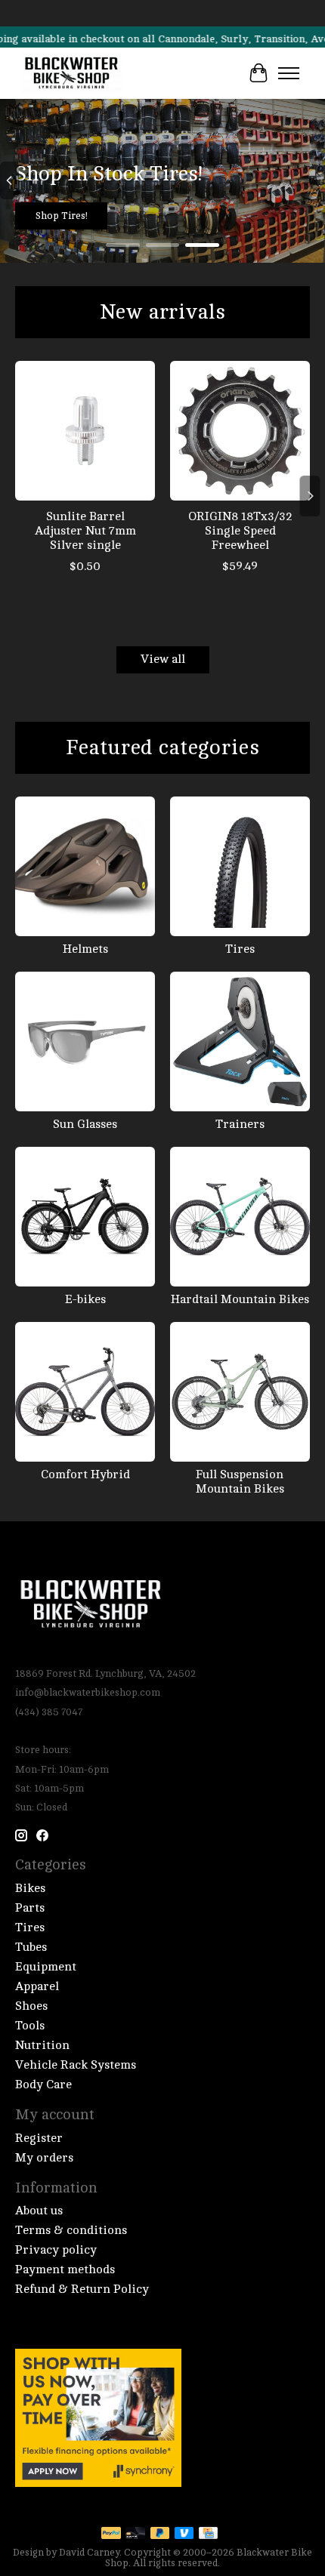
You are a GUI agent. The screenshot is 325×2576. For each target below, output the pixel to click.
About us (39, 2211)
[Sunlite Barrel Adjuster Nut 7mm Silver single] (85, 431)
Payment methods (65, 2269)
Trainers (240, 1124)
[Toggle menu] (289, 73)
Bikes (30, 1888)
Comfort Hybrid (85, 1474)
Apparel (37, 1986)
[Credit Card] (208, 2534)
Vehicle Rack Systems (76, 2065)
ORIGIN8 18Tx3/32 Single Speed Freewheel (240, 531)
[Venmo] (184, 2534)
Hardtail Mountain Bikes (240, 1299)
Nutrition (42, 2045)
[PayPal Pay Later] (160, 2534)
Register (39, 2138)
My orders (44, 2158)
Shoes (31, 2006)
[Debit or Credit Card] (135, 2534)
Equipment (46, 1967)
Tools (30, 2026)
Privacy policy (56, 2250)
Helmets (85, 949)
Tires (240, 949)
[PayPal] (111, 2534)
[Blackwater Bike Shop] (71, 73)
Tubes (31, 1947)
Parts (30, 1908)
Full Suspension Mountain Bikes (240, 1482)
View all (163, 659)
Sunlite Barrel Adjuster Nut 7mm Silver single (85, 531)
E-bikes (85, 1299)
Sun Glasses (85, 1124)
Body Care (43, 2085)
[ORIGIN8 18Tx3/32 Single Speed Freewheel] (240, 431)
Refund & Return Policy (82, 2289)
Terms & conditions (71, 2230)
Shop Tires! (62, 216)
